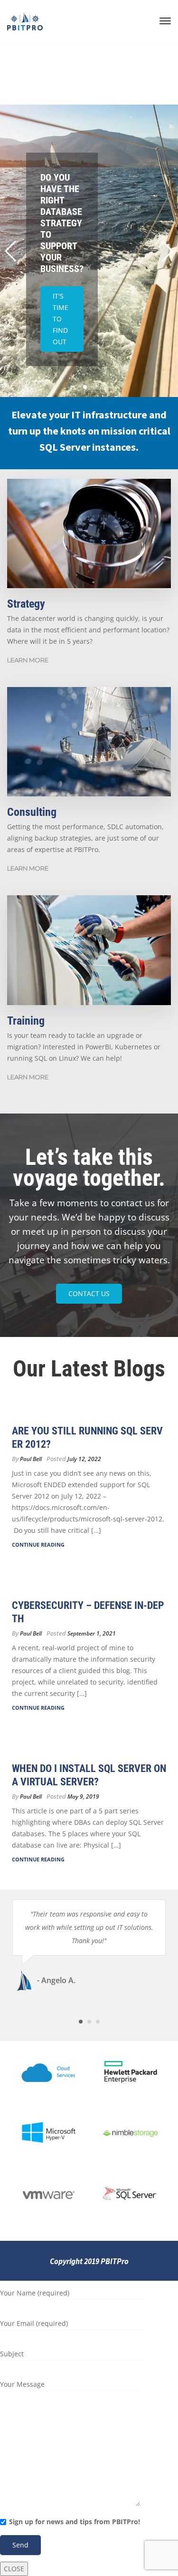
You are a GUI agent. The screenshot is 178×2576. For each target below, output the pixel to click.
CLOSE (14, 2569)
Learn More (28, 660)
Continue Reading (38, 1545)
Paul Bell (31, 1459)
